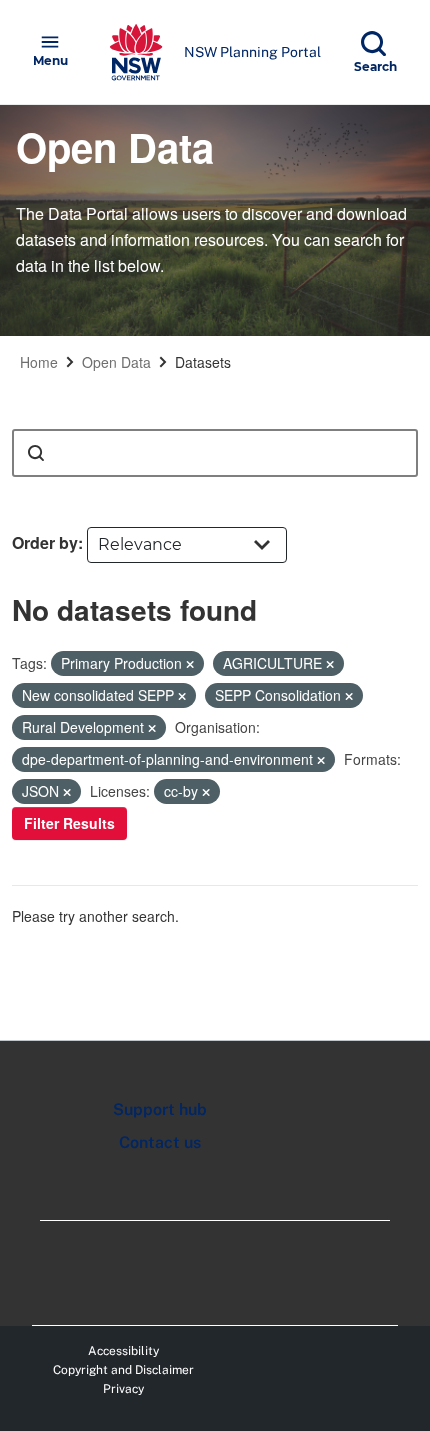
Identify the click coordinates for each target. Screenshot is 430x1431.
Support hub (160, 1109)
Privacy (123, 1389)
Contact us (160, 1142)
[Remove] (190, 664)
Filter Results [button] (69, 823)
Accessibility (123, 1351)
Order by (45, 542)
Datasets (203, 362)
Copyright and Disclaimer (123, 1370)
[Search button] (36, 453)
